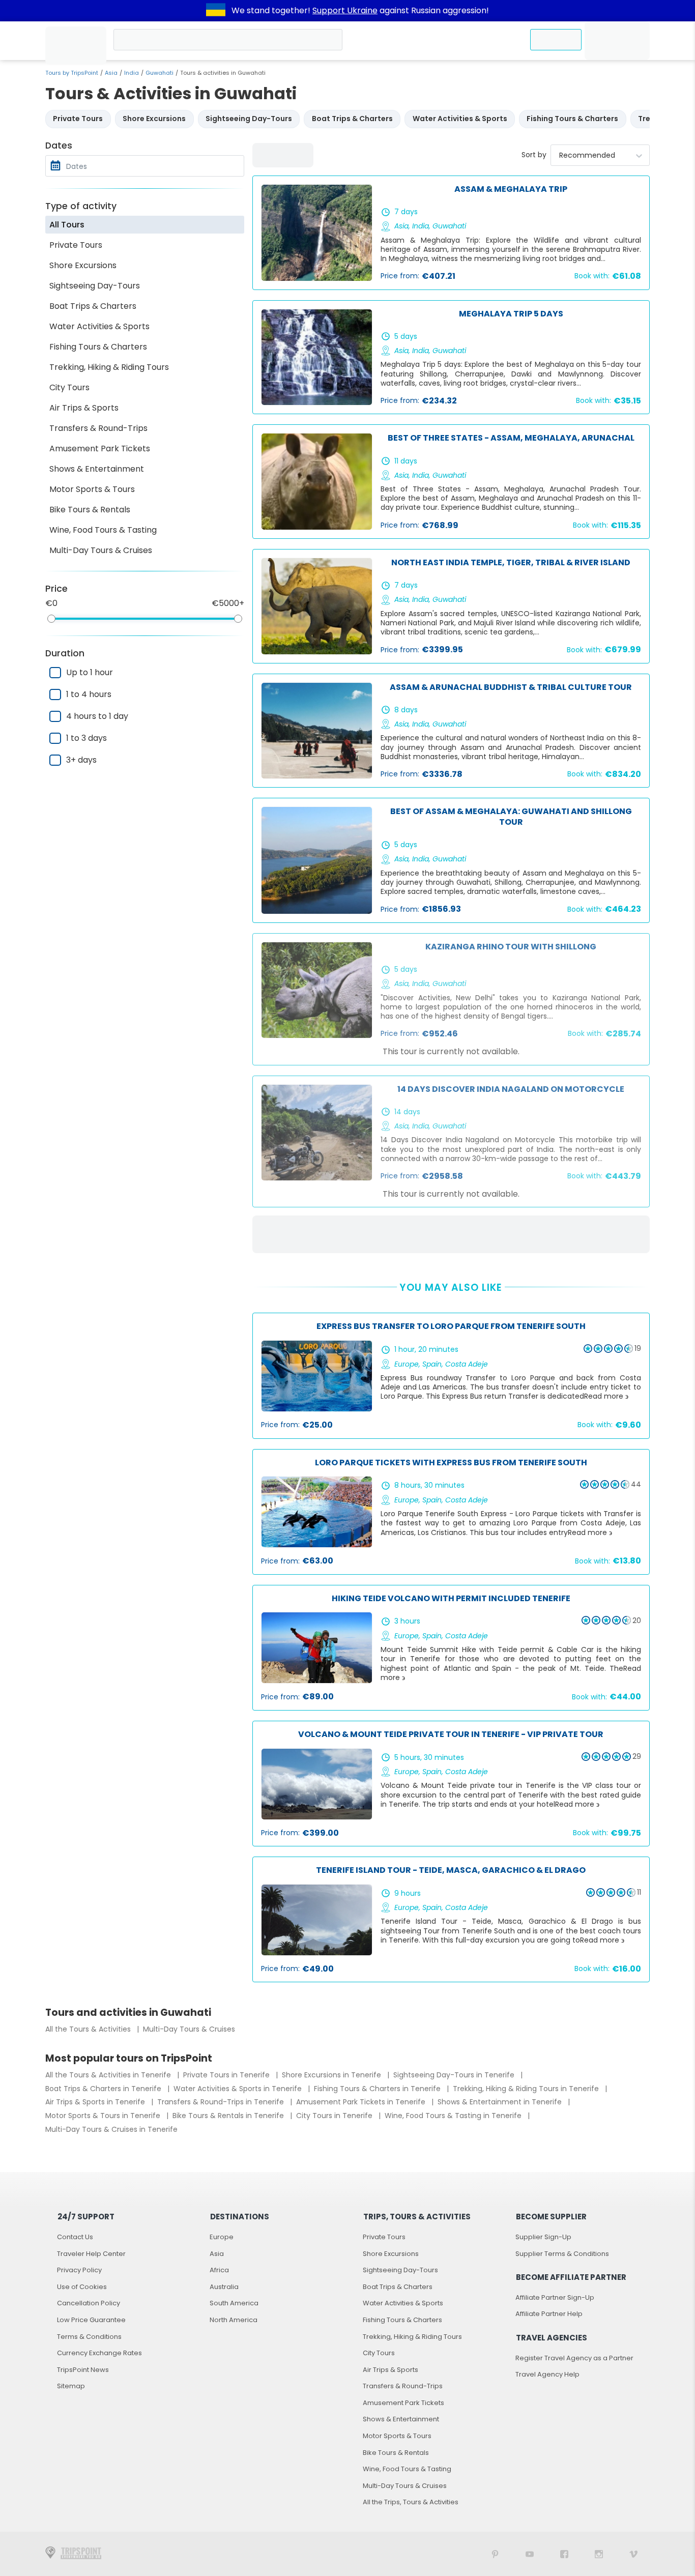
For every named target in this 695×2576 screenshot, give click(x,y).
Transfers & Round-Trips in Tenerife (222, 2102)
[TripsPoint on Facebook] (564, 2554)
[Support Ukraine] (216, 11)
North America (234, 2320)
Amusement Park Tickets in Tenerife (362, 2102)
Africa (219, 2270)
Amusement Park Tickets (100, 448)
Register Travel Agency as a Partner (574, 2358)
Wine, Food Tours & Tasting (103, 530)
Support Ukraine (345, 10)
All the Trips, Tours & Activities (411, 2502)
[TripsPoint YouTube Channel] (530, 2554)
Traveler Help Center (91, 2254)
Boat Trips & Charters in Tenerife (104, 2089)
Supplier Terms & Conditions (562, 2254)
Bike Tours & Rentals (90, 510)
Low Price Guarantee (91, 2320)
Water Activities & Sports (99, 326)
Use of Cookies (82, 2287)
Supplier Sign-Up (543, 2237)
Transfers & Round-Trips (98, 428)
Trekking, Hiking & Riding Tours (109, 367)
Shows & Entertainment (97, 469)
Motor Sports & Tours (92, 489)
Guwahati (160, 73)
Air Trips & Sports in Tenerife (96, 2102)
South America (234, 2303)
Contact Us (75, 2237)
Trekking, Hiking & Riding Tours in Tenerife (527, 2089)
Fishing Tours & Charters (98, 347)
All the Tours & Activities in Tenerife (109, 2075)
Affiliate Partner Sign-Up (555, 2297)
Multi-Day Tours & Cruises (101, 550)
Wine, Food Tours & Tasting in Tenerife (454, 2116)
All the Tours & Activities (89, 2029)
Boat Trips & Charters (93, 306)
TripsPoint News (83, 2370)
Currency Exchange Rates (99, 2353)
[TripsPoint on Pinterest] (495, 2554)
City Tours (69, 387)
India (132, 73)
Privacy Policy (79, 2270)
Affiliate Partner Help (549, 2314)
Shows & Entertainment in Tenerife (501, 2102)
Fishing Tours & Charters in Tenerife (378, 2089)
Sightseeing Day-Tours (95, 286)
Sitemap (71, 2386)
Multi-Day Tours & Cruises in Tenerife (111, 2129)
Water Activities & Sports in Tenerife (239, 2089)
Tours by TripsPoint (72, 73)
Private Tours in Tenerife (227, 2075)
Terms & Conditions (89, 2337)
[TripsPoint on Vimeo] (633, 2554)
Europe (222, 2237)
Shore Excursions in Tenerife (332, 2075)
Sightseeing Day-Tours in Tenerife (455, 2075)
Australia (224, 2287)
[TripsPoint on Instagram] (599, 2554)
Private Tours (76, 245)
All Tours (67, 225)
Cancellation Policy (89, 2303)
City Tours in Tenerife (335, 2116)
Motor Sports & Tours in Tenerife (104, 2116)
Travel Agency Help (547, 2374)
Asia (111, 73)
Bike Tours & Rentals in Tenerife (229, 2116)
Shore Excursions (83, 265)
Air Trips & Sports (84, 408)
